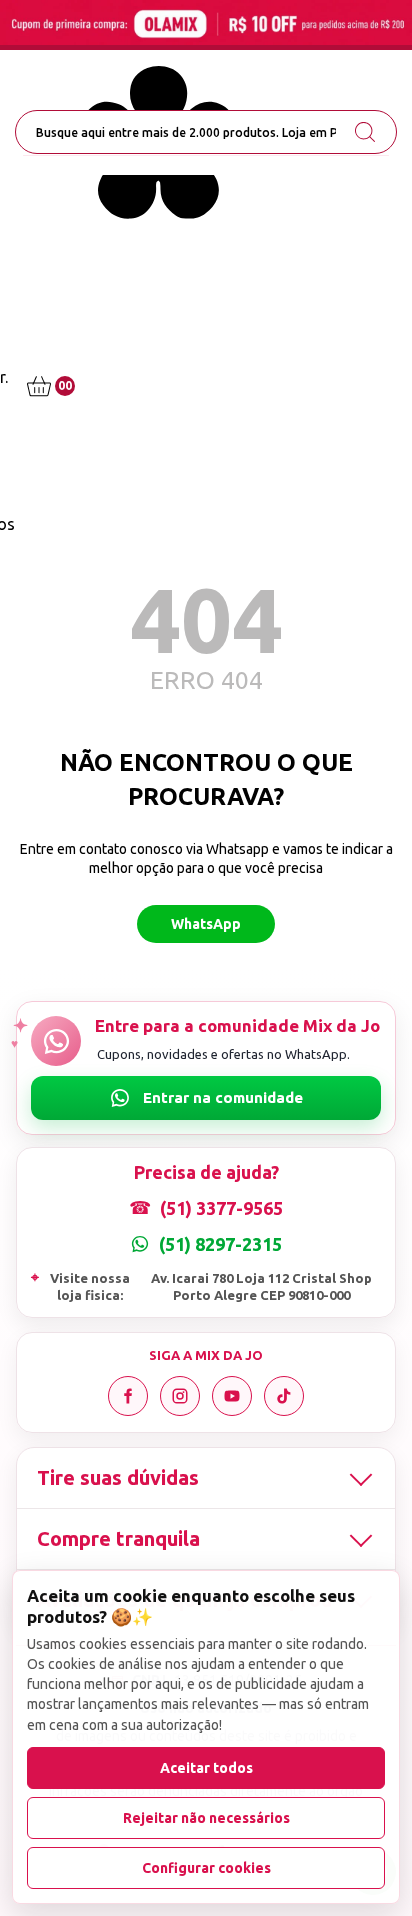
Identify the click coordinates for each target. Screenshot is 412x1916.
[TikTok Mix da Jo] (284, 1396)
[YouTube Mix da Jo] (232, 1396)
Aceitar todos (206, 1768)
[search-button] (365, 132)
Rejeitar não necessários (206, 1818)
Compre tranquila (118, 1538)
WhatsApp (206, 924)
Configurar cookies (206, 1868)
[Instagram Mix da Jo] (180, 1396)
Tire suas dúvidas (118, 1477)
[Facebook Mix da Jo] (128, 1396)
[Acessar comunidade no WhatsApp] (206, 1098)
